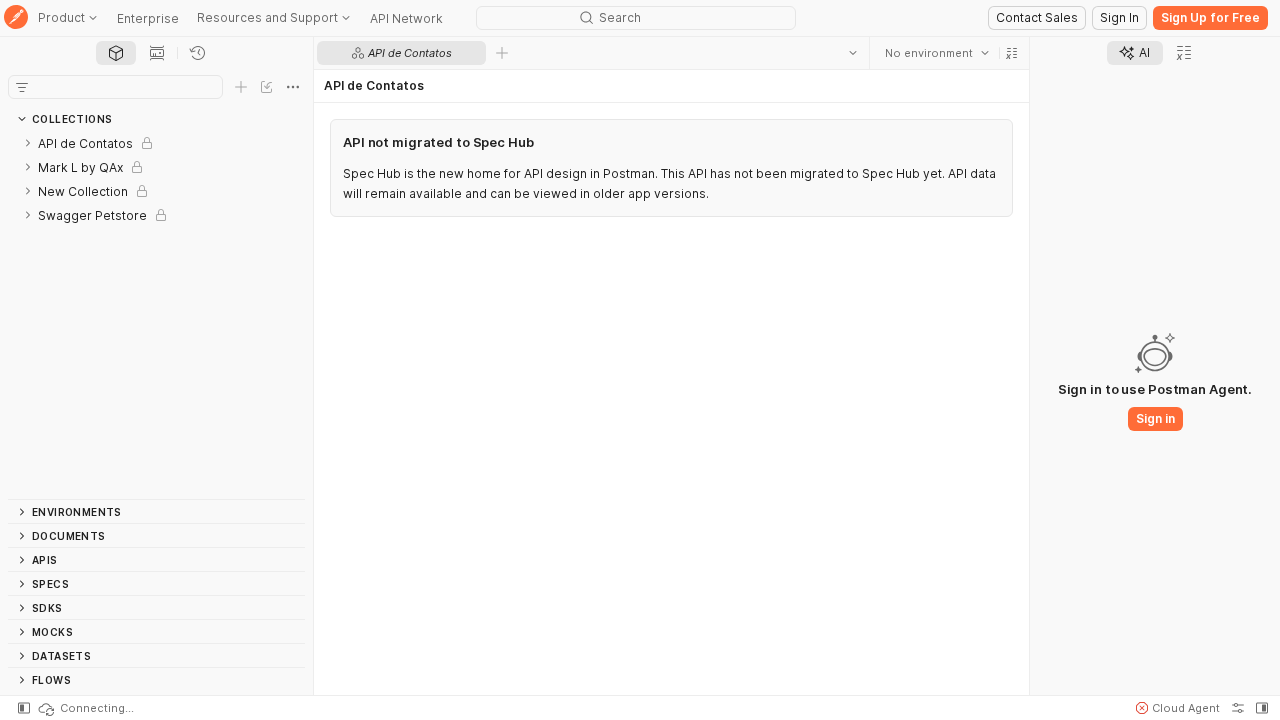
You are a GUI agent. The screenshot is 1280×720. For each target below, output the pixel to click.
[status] (85, 708)
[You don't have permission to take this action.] (502, 53)
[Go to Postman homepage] (16, 18)
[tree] (156, 315)
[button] (1012, 53)
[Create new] (241, 87)
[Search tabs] (853, 53)
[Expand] (28, 143)
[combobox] (937, 53)
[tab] (116, 53)
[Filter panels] (22, 87)
